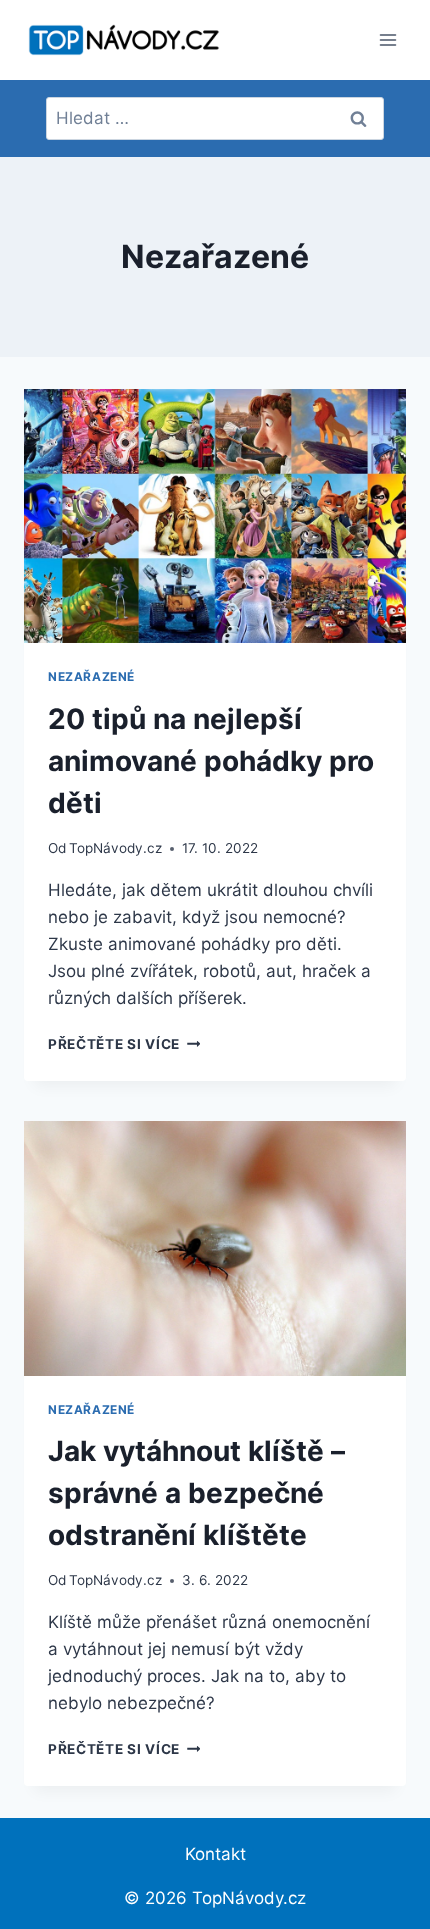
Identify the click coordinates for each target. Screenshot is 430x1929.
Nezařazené (91, 676)
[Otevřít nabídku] (387, 39)
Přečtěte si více (124, 1044)
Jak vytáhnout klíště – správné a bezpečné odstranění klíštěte (196, 1493)
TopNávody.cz (115, 848)
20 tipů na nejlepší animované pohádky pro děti (211, 761)
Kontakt (215, 1854)
